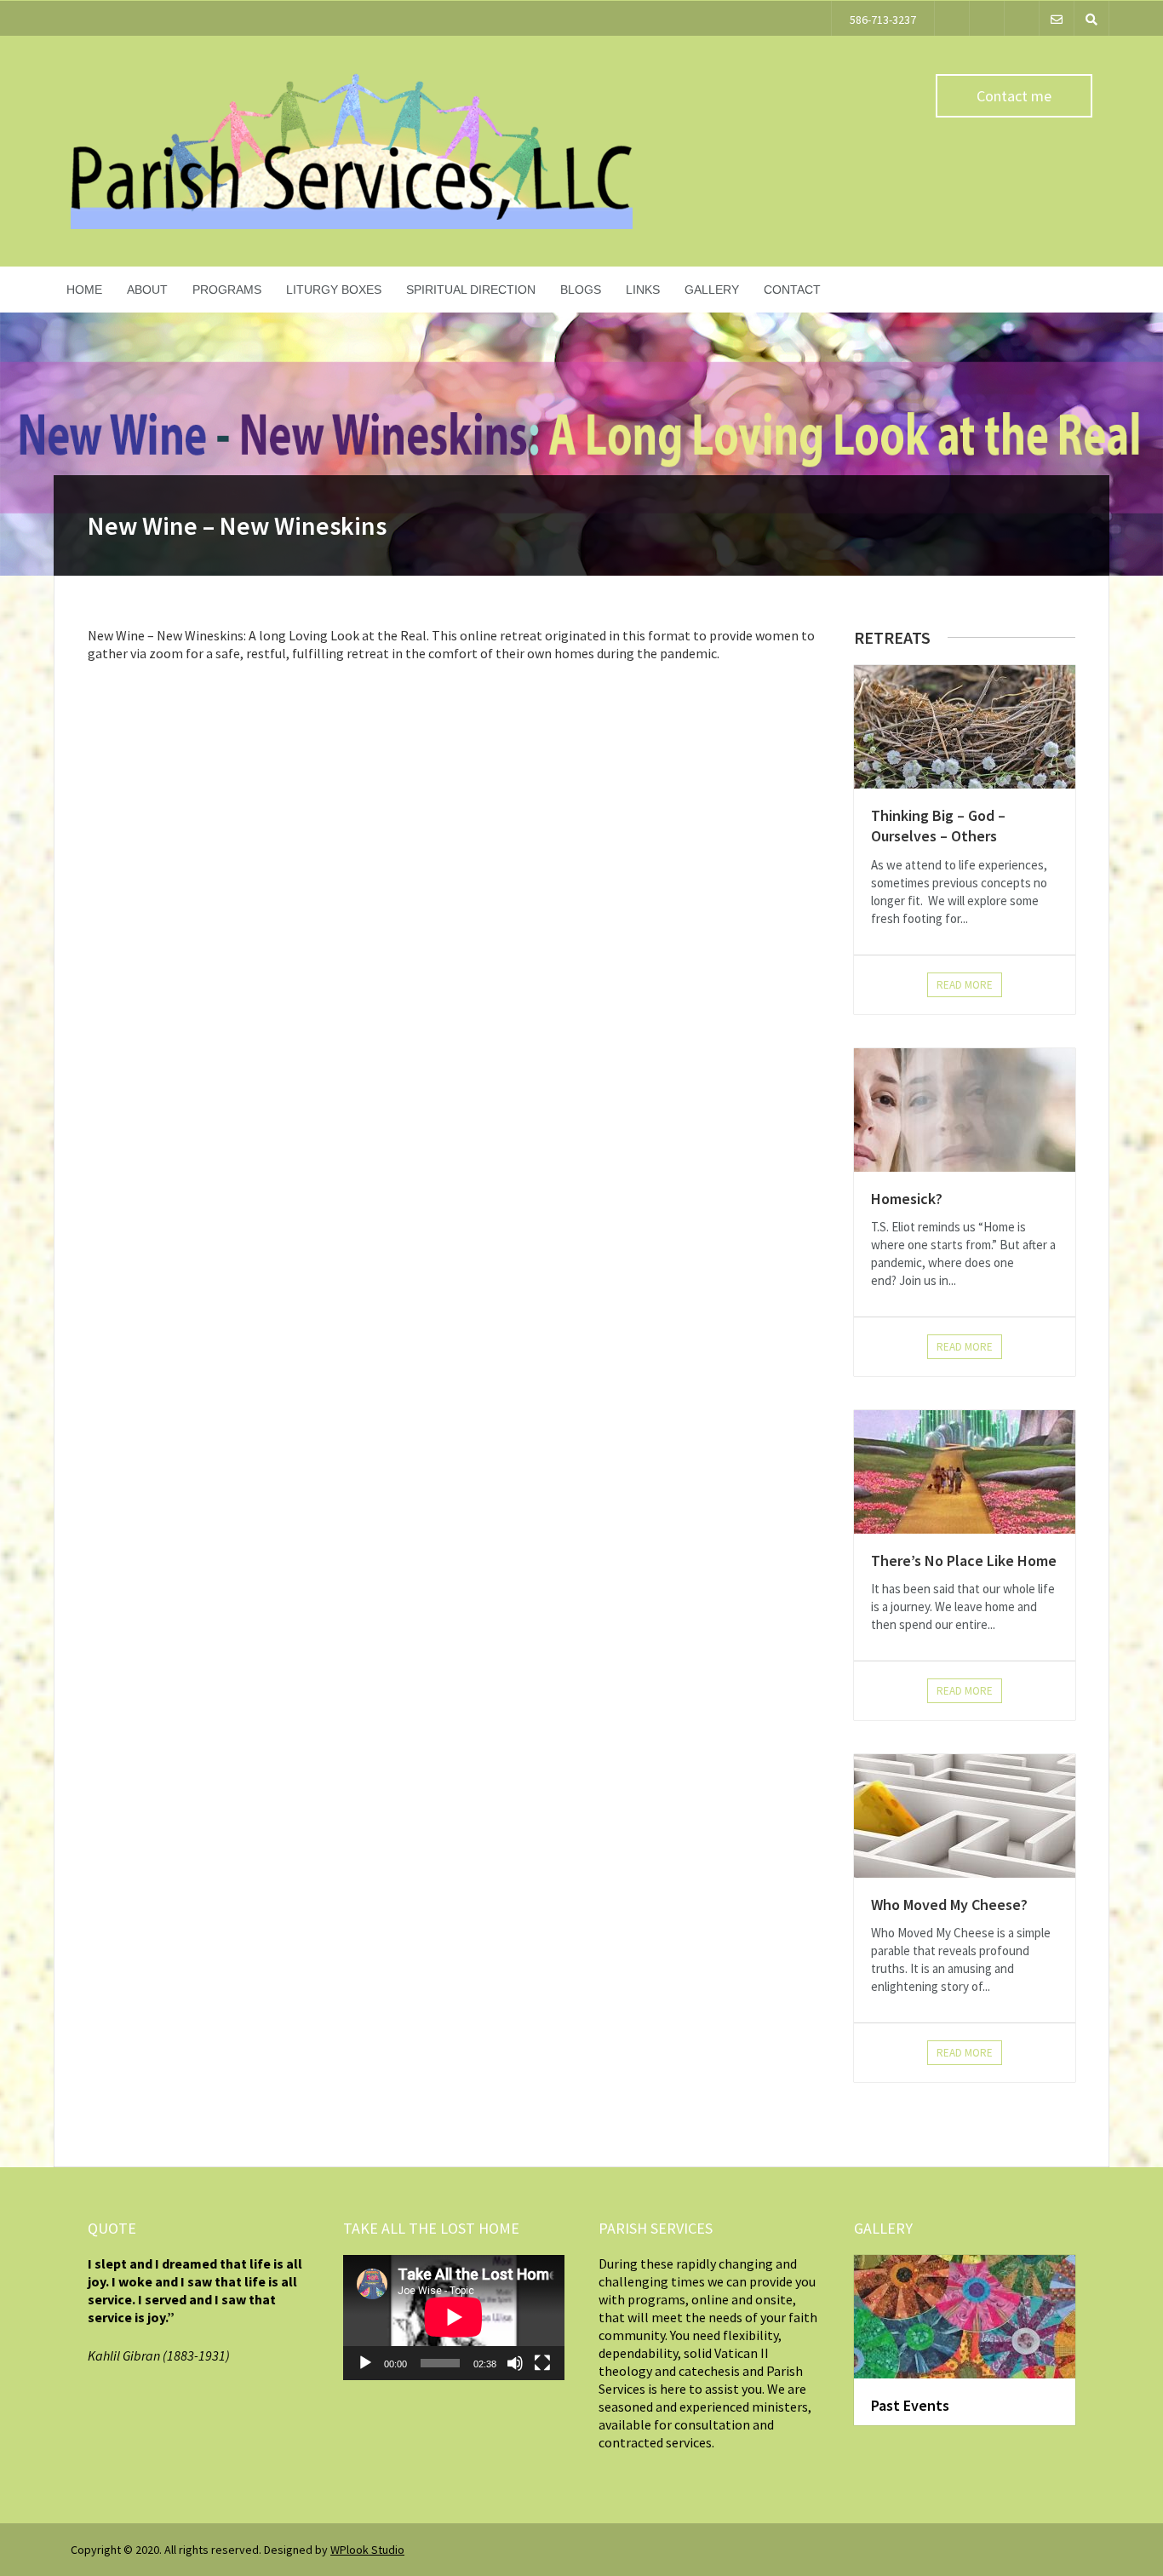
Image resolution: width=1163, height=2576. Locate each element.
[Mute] (515, 2363)
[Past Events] (965, 2317)
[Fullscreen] (542, 2363)
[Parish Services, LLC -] (352, 225)
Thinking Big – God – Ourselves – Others (938, 826)
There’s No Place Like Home (964, 1561)
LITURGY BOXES (334, 290)
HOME (84, 290)
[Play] (365, 2363)
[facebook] (987, 18)
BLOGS (581, 290)
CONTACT (792, 290)
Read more (965, 985)
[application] (454, 2317)
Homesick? (907, 1199)
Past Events (910, 2405)
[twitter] (952, 18)
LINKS (643, 290)
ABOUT (147, 290)
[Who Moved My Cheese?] (965, 1816)
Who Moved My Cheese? (949, 1905)
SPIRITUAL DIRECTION (471, 290)
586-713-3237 (883, 20)
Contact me (1014, 96)
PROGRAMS (227, 290)
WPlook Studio (367, 2550)
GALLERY (712, 290)
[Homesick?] (965, 1110)
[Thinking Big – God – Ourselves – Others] (965, 727)
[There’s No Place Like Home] (965, 1472)
